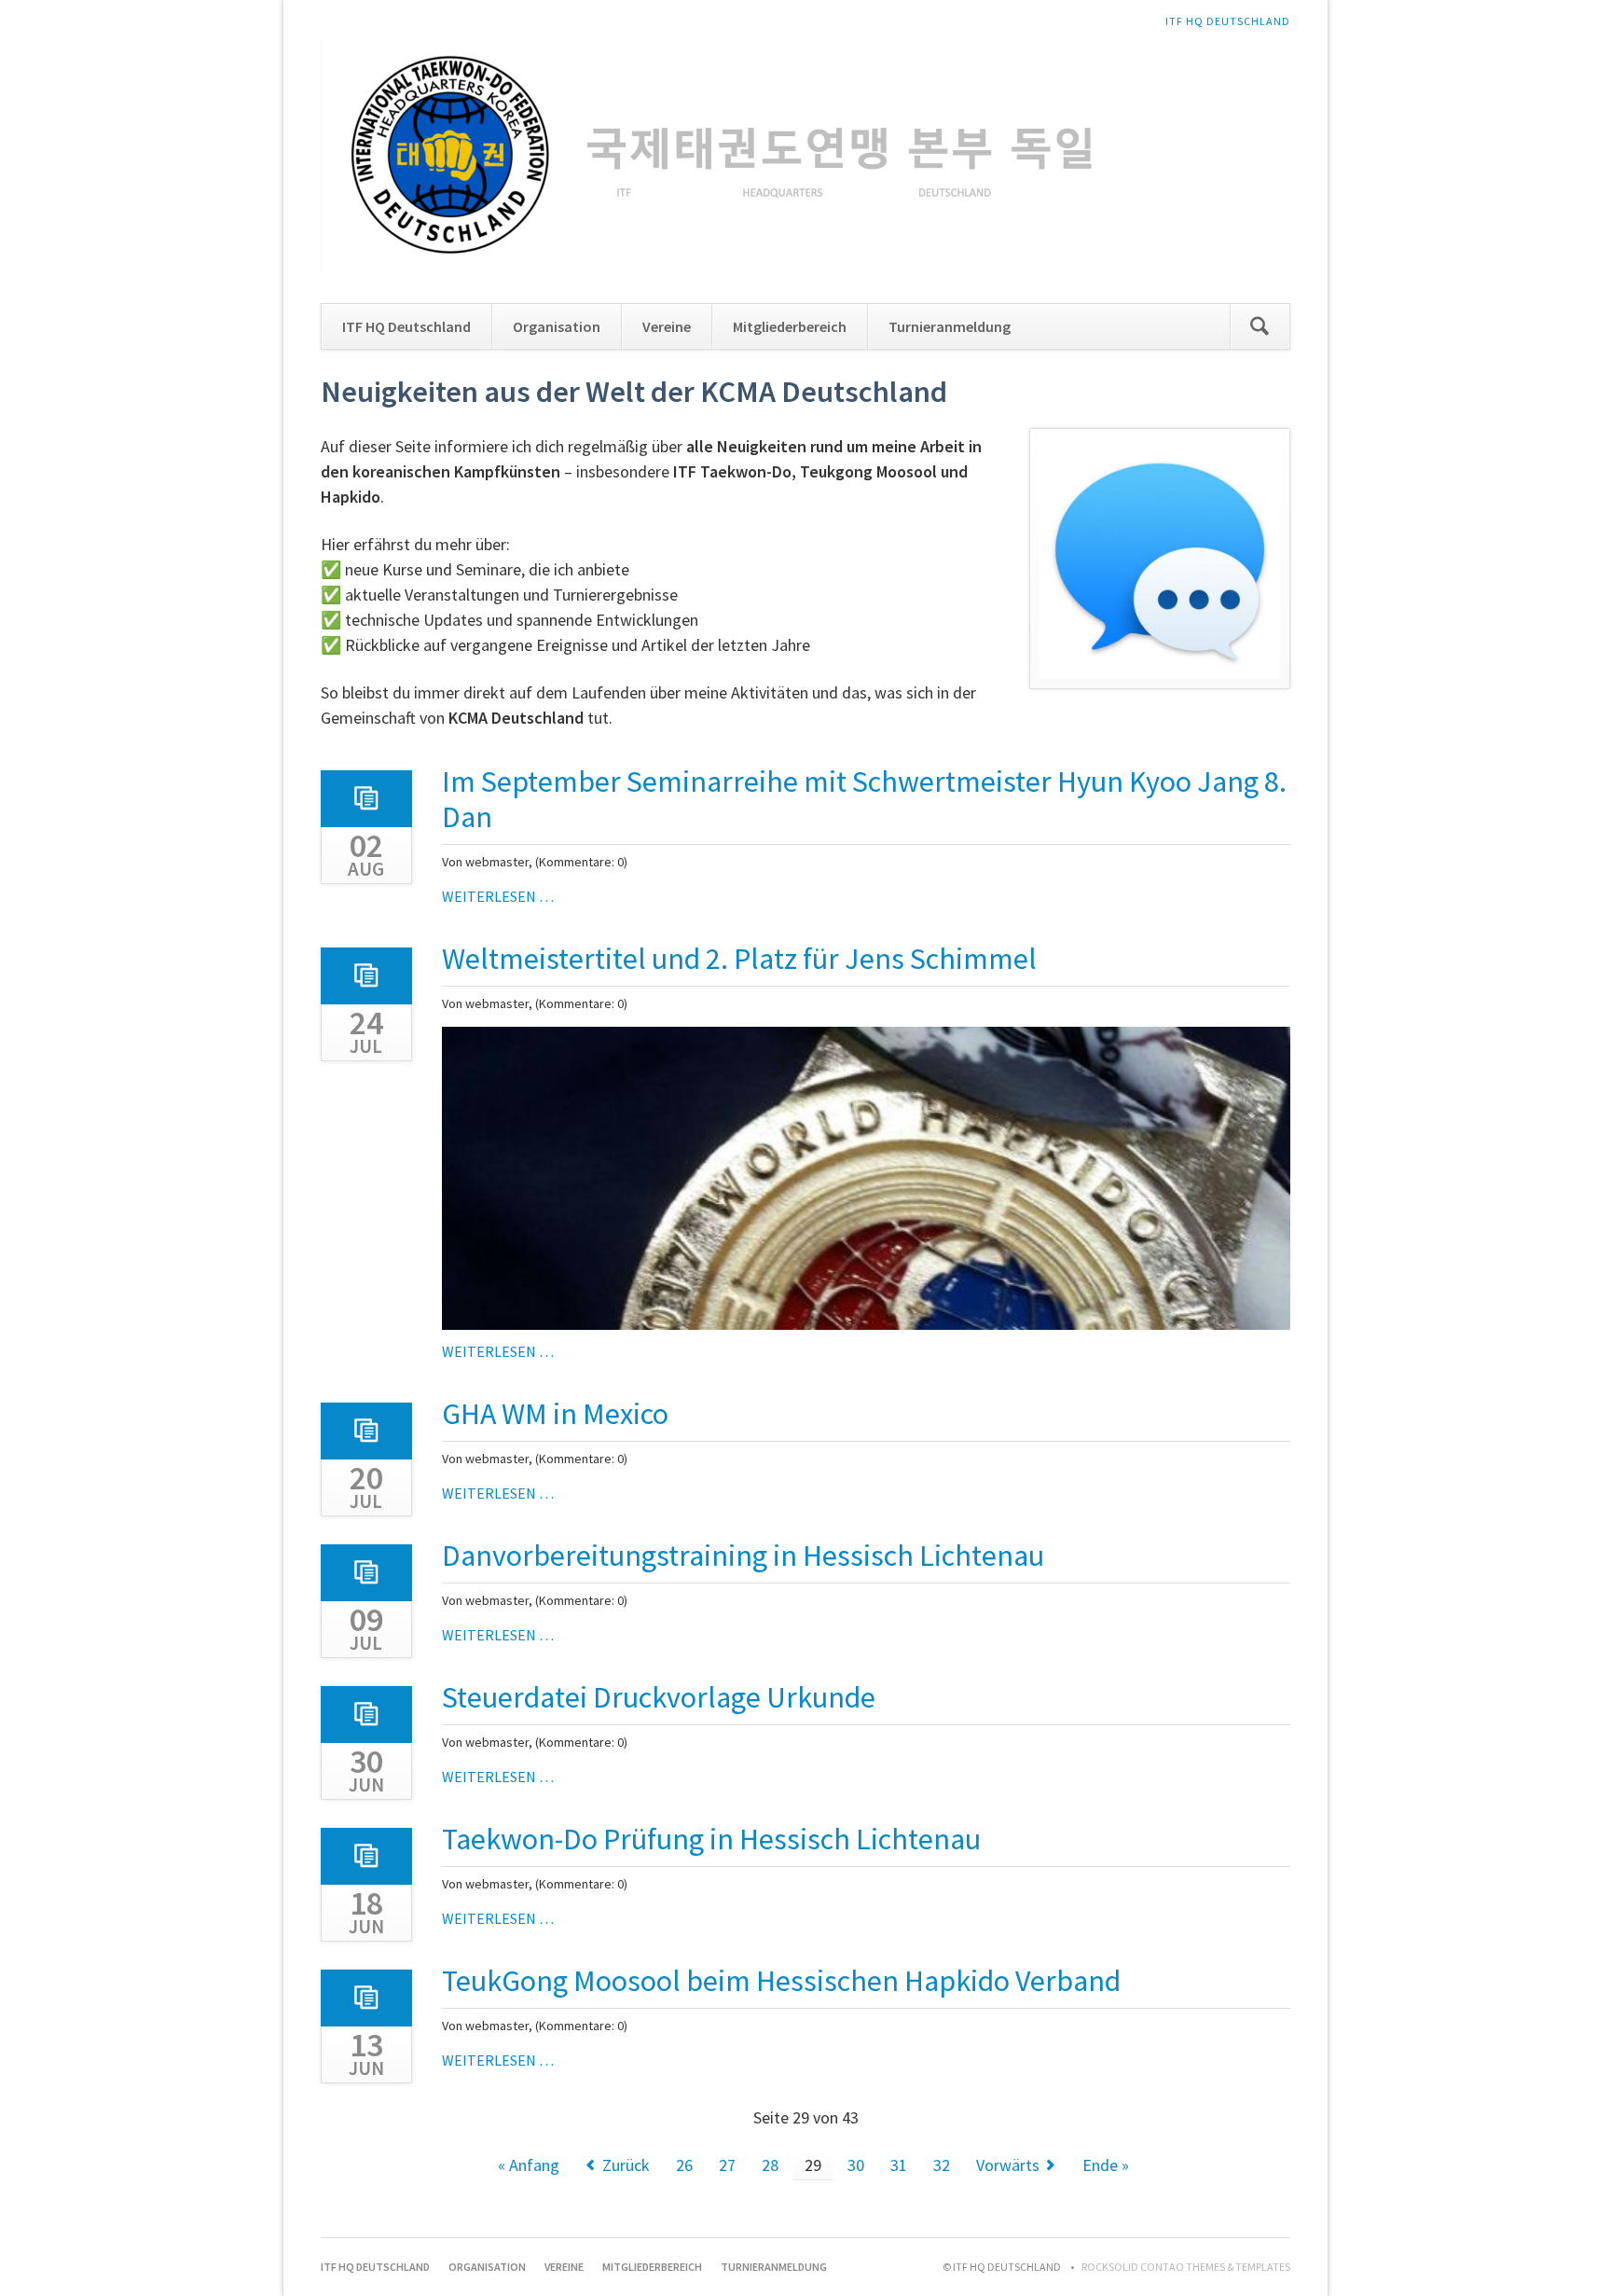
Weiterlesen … (498, 896)
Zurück (626, 2165)
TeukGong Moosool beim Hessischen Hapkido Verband (781, 1981)
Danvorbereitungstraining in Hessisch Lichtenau (743, 1556)
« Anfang (529, 2165)
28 (770, 2165)
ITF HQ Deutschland (1228, 21)
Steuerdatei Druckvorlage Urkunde (659, 1697)
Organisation (557, 326)
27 (727, 2165)
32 (942, 2165)
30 (856, 2165)
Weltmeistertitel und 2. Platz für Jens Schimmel (739, 959)
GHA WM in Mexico (555, 1414)
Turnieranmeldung (950, 326)
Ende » (1106, 2165)
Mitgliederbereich (790, 326)
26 (684, 2165)
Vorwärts (1008, 2165)
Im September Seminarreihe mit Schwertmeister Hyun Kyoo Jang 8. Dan (864, 799)
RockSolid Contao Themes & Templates (1186, 2267)
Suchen (1260, 326)
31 (899, 2165)
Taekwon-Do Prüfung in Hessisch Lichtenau (711, 1839)
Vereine (667, 326)
